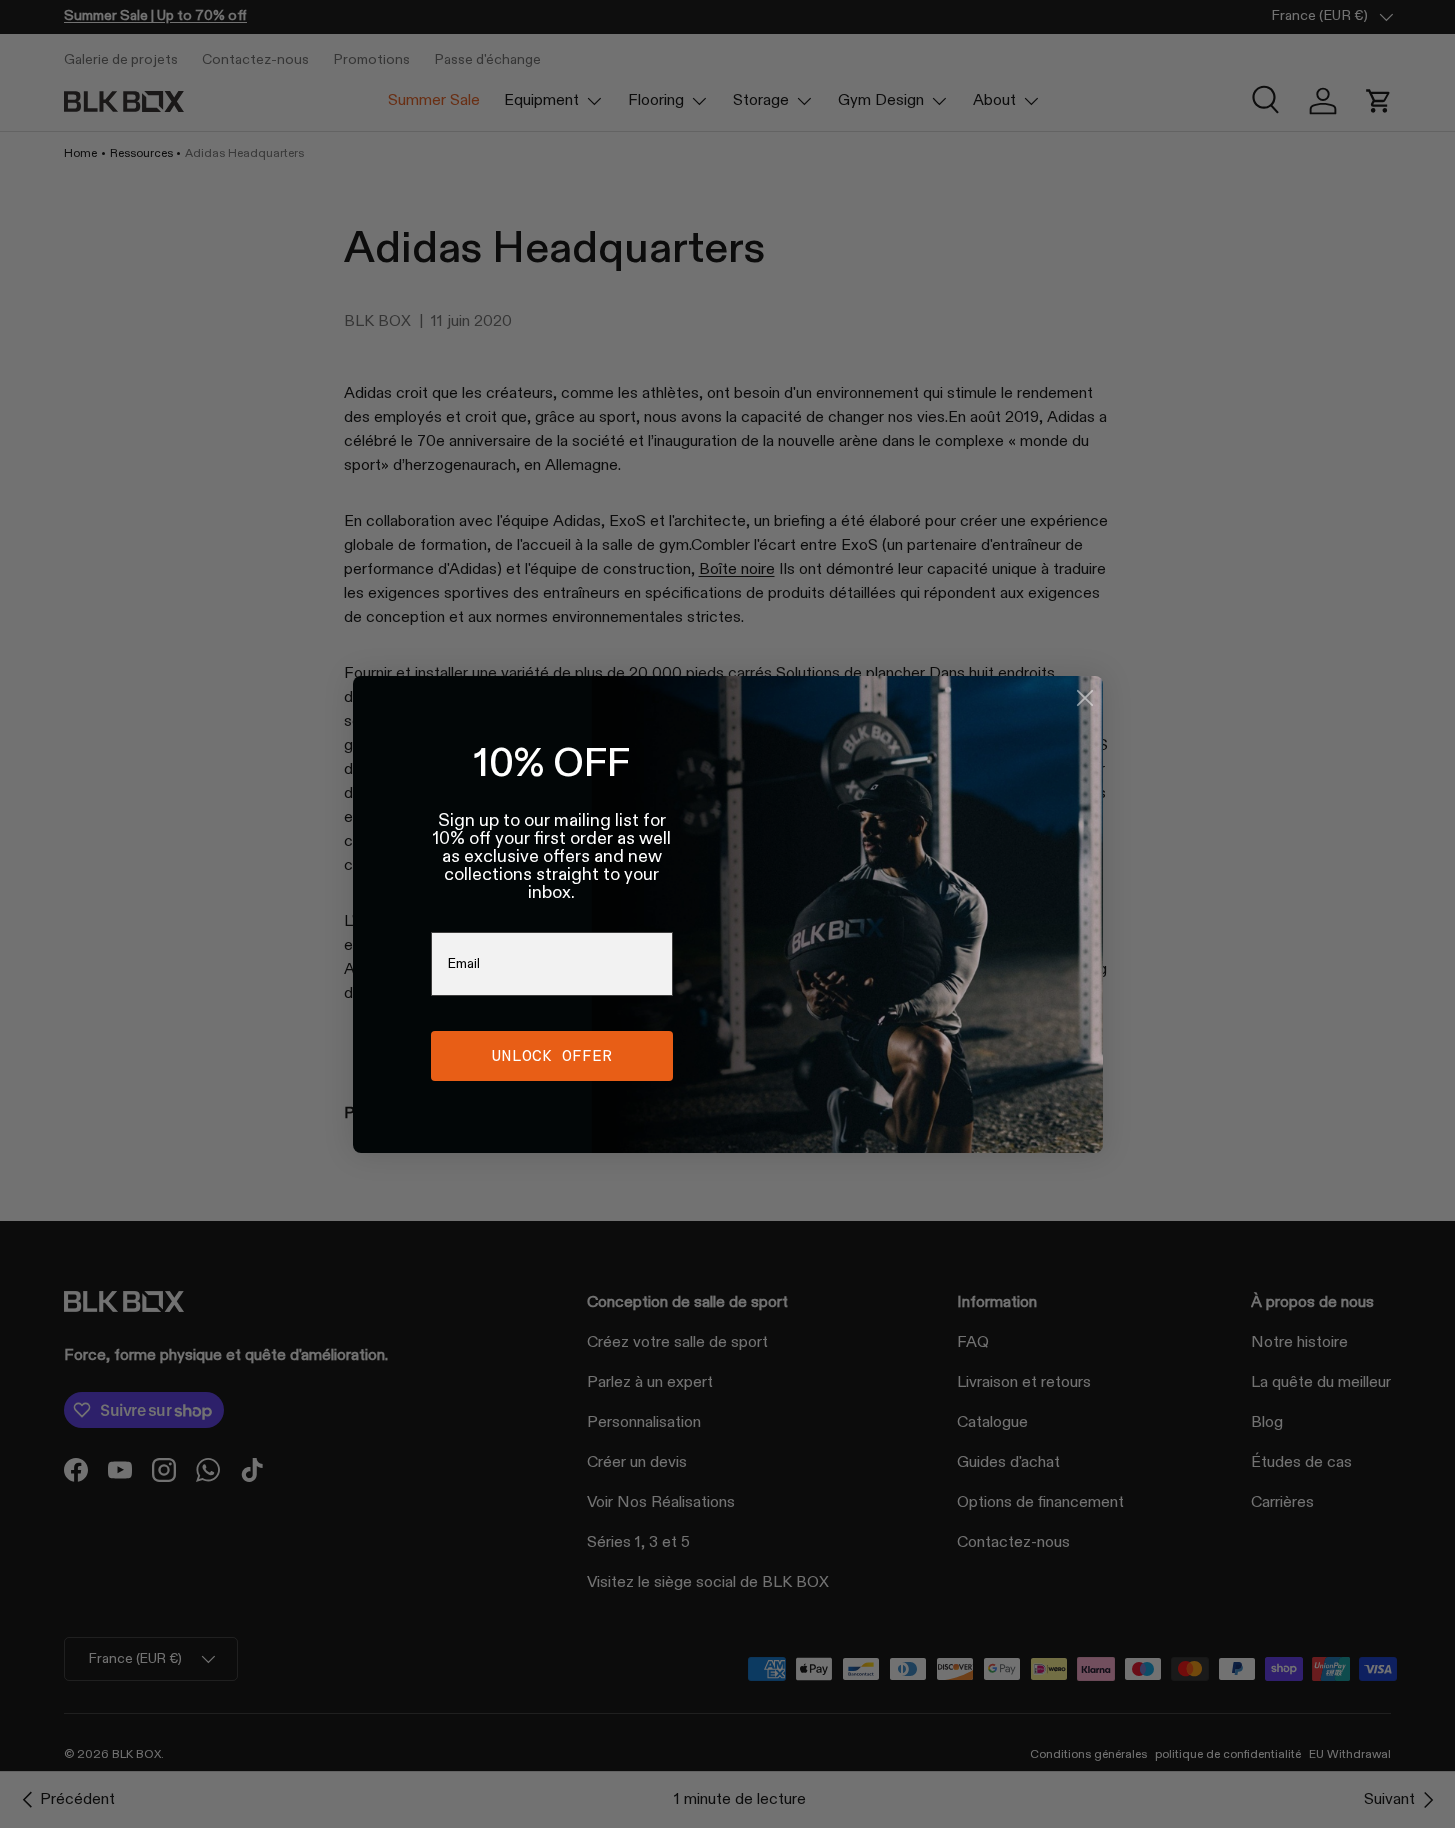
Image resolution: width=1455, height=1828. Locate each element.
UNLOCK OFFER (552, 1055)
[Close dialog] (1085, 698)
